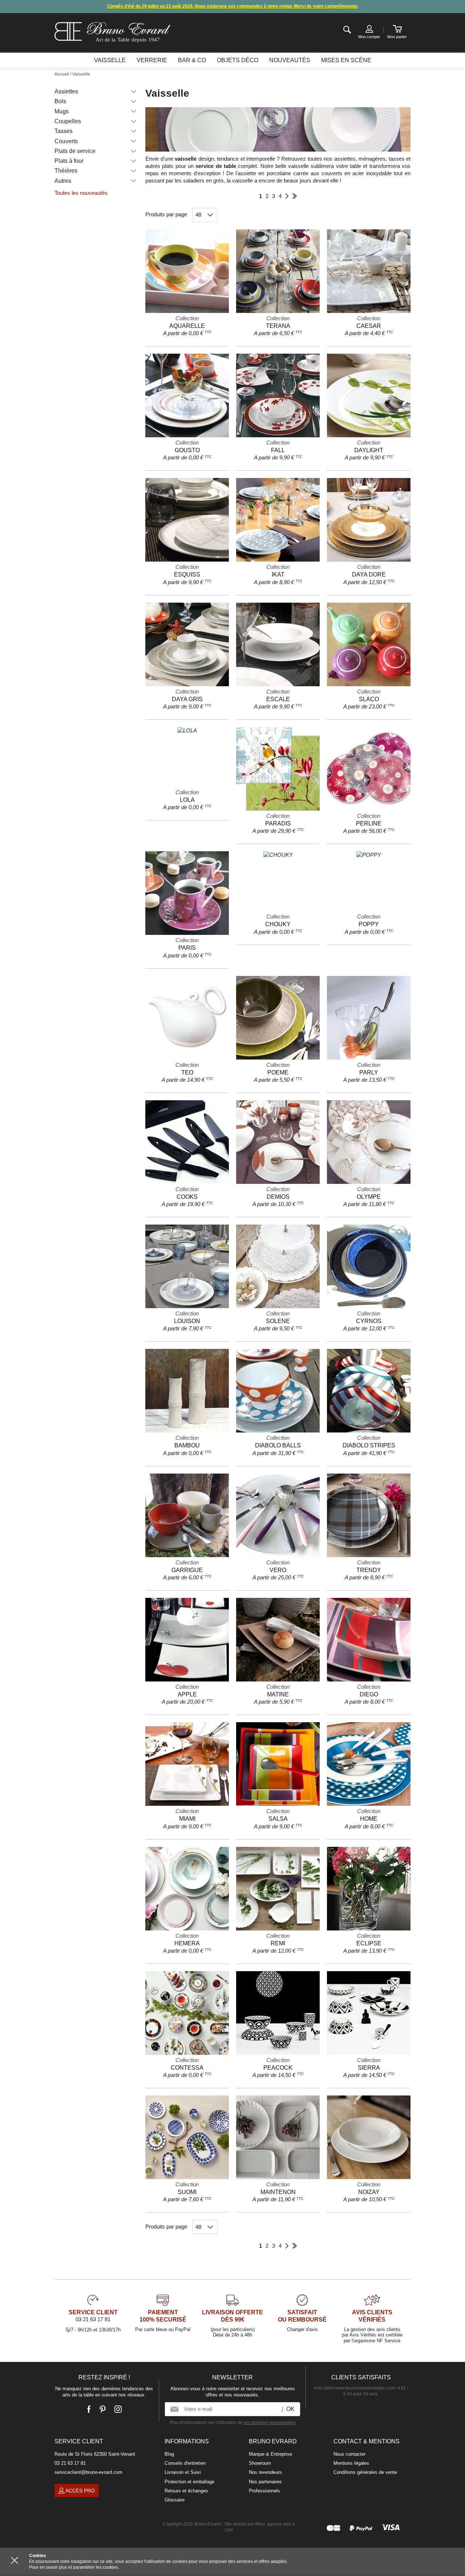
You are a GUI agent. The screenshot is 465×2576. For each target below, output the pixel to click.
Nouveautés (290, 60)
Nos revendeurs (265, 2472)
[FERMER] (15, 2560)
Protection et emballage (189, 2482)
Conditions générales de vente (365, 2472)
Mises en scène (346, 60)
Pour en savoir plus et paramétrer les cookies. (74, 2567)
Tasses (64, 131)
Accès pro (80, 2491)
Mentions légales (351, 2463)
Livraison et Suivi (183, 2472)
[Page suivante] (287, 196)
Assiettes (66, 91)
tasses (397, 159)
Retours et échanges (186, 2491)
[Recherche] (347, 30)
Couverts (66, 141)
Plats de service (75, 151)
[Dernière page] (294, 196)
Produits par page (166, 214)
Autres (63, 181)
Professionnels (264, 2491)
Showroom (260, 2463)
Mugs (62, 111)
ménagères (372, 159)
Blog (169, 2454)
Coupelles (68, 121)
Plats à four (69, 161)
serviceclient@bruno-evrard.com (88, 2472)
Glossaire (175, 2500)
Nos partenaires (265, 2482)
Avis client (355, 2388)
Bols (60, 101)
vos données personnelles (270, 2423)
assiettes (345, 159)
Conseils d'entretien (185, 2463)
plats (168, 166)
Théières (66, 171)
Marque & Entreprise (270, 2454)
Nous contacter (349, 2454)
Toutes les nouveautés (81, 193)
